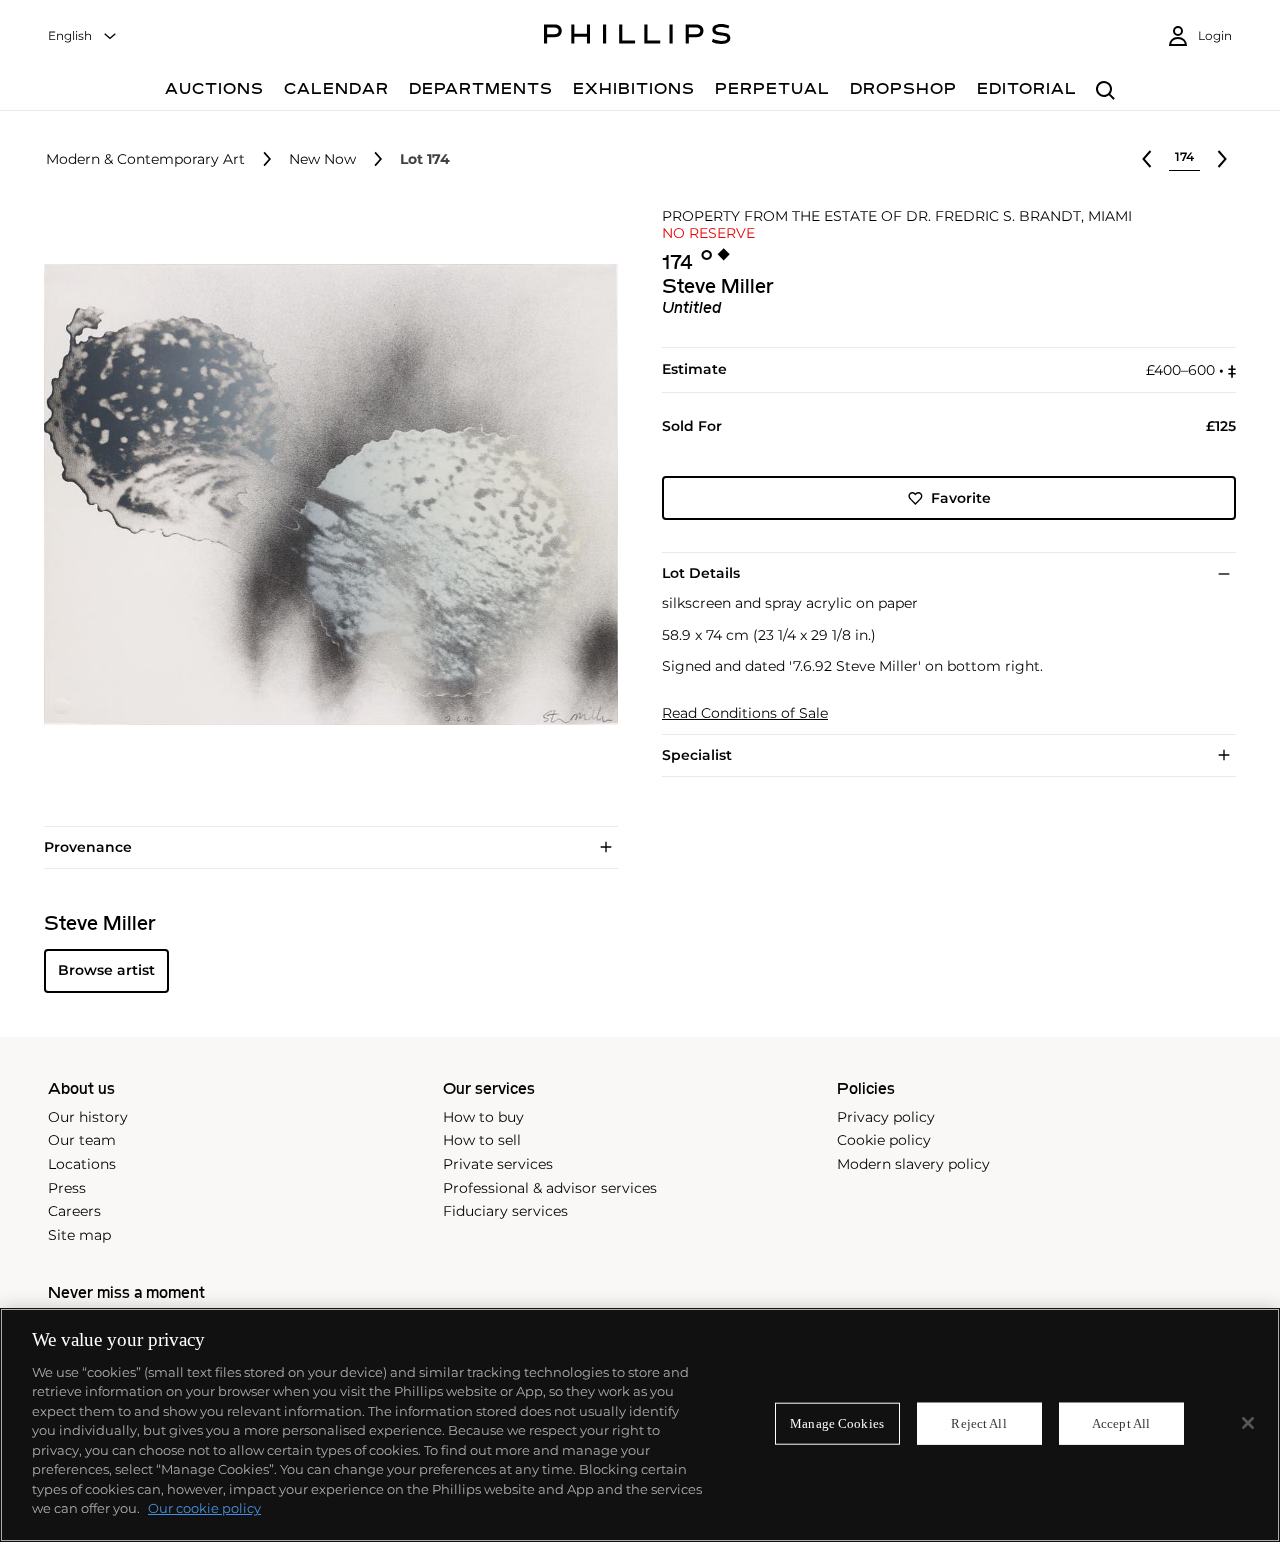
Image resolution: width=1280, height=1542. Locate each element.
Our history (88, 1117)
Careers (74, 1211)
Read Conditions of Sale (745, 713)
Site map (79, 1235)
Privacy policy (886, 1117)
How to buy (483, 1117)
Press (67, 1188)
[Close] (1248, 1423)
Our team (82, 1140)
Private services (498, 1164)
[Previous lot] (1147, 159)
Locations (82, 1164)
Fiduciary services (505, 1211)
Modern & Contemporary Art (145, 159)
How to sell (482, 1140)
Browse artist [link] (106, 970)
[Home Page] (637, 37)
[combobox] (83, 36)
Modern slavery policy (913, 1164)
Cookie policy (884, 1140)
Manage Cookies (837, 1423)
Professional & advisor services (550, 1188)
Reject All (978, 1423)
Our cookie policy (204, 1508)
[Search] (1105, 91)
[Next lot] (1222, 159)
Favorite (961, 498)
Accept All (1121, 1423)
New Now (322, 159)
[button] (325, 495)
